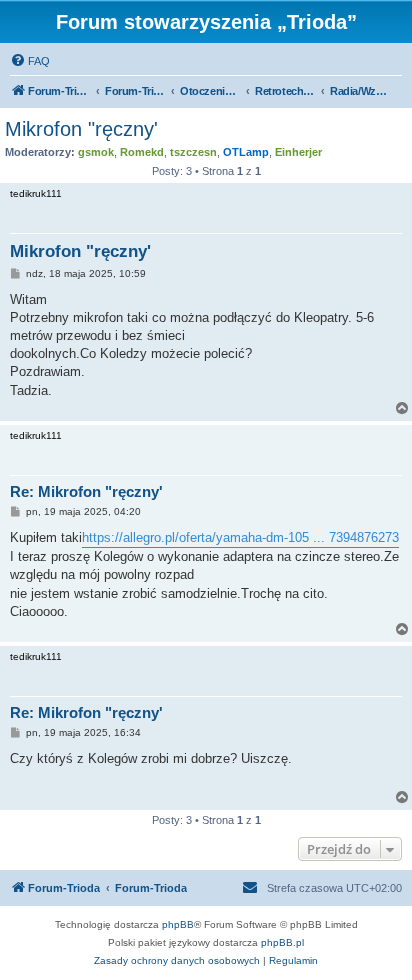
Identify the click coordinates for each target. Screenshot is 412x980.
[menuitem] (30, 61)
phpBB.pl (282, 942)
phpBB (178, 924)
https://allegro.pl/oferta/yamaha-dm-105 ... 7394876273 (240, 537)
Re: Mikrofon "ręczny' (86, 491)
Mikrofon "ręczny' (81, 129)
